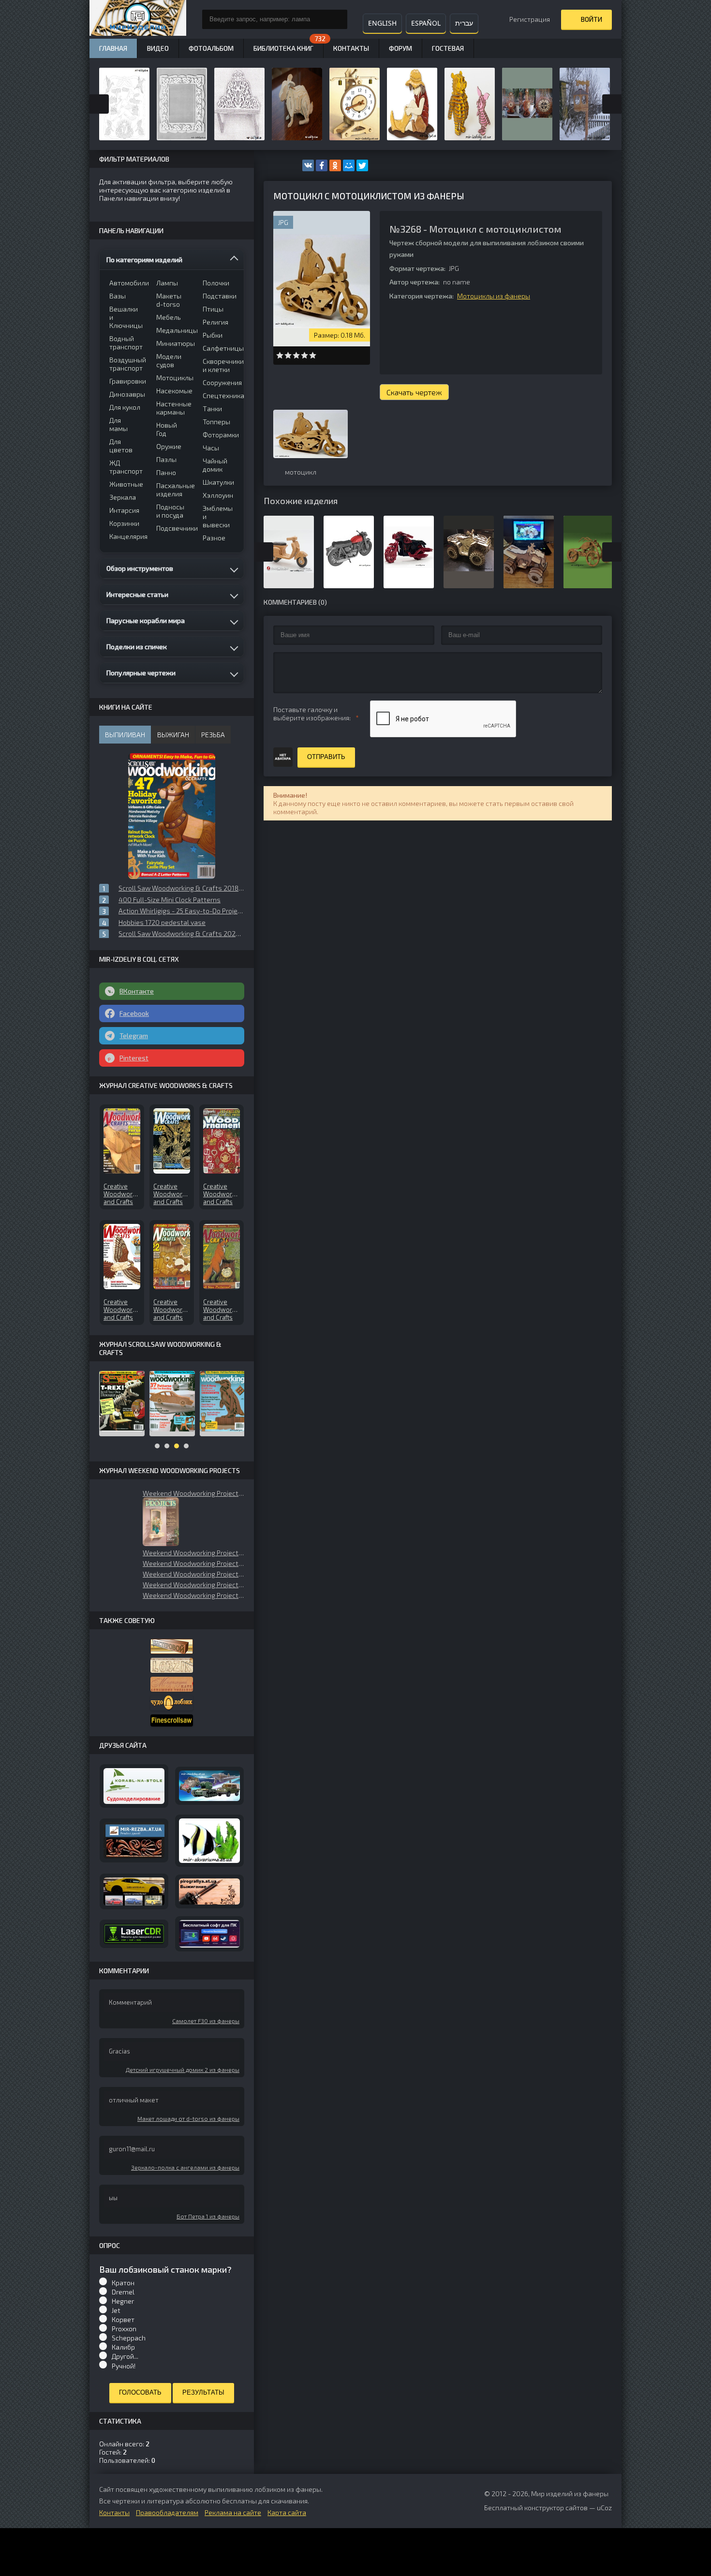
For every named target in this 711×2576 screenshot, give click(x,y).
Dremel (123, 2292)
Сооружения (220, 382)
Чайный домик (215, 465)
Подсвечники (173, 528)
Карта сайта (287, 2512)
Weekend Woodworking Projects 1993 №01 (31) (193, 1563)
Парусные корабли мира (146, 620)
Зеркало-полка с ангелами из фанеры (185, 2167)
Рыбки (213, 335)
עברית (464, 23)
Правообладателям (167, 2512)
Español (426, 23)
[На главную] (138, 19)
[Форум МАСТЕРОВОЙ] (172, 1646)
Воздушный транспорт (126, 364)
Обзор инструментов (140, 568)
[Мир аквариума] (209, 1841)
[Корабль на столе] (134, 1786)
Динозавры (126, 394)
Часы (211, 448)
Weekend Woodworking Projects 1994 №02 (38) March (193, 1553)
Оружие (169, 446)
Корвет (123, 2319)
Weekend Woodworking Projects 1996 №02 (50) (193, 1585)
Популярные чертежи (141, 673)
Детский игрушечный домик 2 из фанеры (183, 2070)
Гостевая (448, 48)
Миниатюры (173, 343)
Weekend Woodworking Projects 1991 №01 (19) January (193, 1493)
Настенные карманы (173, 408)
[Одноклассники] (335, 165)
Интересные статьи (137, 594)
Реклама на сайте (233, 2512)
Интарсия (124, 510)
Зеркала (123, 497)
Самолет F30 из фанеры (206, 2021)
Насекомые (173, 391)
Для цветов (121, 446)
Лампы (167, 283)
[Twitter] (362, 165)
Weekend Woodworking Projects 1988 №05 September (193, 1595)
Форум (400, 48)
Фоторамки (220, 435)
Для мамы (118, 424)
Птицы (213, 309)
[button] (161, 1522)
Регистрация (530, 19)
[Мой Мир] (349, 165)
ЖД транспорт (126, 467)
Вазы (118, 296)
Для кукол (125, 407)
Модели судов (169, 360)
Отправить (326, 757)
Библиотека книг (283, 48)
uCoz (604, 2508)
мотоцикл (301, 472)
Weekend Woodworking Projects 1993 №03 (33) (193, 1574)
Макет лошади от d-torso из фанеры (188, 2118)
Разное (214, 538)
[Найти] (338, 19)
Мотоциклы (173, 378)
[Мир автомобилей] (134, 1891)
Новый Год (167, 429)
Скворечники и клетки (220, 365)
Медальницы (173, 330)
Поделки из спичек (137, 647)
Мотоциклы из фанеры (494, 296)
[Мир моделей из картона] (209, 1786)
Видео (158, 48)
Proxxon (124, 2329)
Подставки (220, 296)
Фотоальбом (211, 48)
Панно (166, 472)
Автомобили (126, 283)
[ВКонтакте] (308, 165)
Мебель (169, 317)
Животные (126, 484)
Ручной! (124, 2366)
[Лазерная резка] (134, 1934)
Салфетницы (220, 348)
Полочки (216, 283)
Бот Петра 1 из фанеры (208, 2216)
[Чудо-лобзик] (172, 1703)
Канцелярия (126, 536)
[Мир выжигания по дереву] (209, 1892)
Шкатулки (218, 482)
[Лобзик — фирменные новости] (172, 1665)
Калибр (123, 2347)
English (382, 23)
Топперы (216, 422)
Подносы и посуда (170, 511)
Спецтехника (220, 395)
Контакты (351, 48)
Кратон (123, 2283)
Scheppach (129, 2338)
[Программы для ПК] (209, 1934)
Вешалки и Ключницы (126, 317)
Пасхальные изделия (173, 490)
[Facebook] (322, 165)
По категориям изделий (144, 260)
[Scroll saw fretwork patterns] (172, 1720)
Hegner (123, 2301)
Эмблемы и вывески (218, 516)
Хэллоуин (218, 495)
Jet (116, 2310)
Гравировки (126, 381)
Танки (212, 409)
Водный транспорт (126, 342)
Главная (113, 48)
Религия (215, 322)
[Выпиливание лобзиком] (172, 1684)
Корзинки (124, 523)
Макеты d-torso (169, 300)
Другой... (125, 2356)
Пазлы (166, 459)
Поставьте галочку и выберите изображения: (312, 714)
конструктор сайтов (556, 2508)
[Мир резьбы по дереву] (134, 1840)
